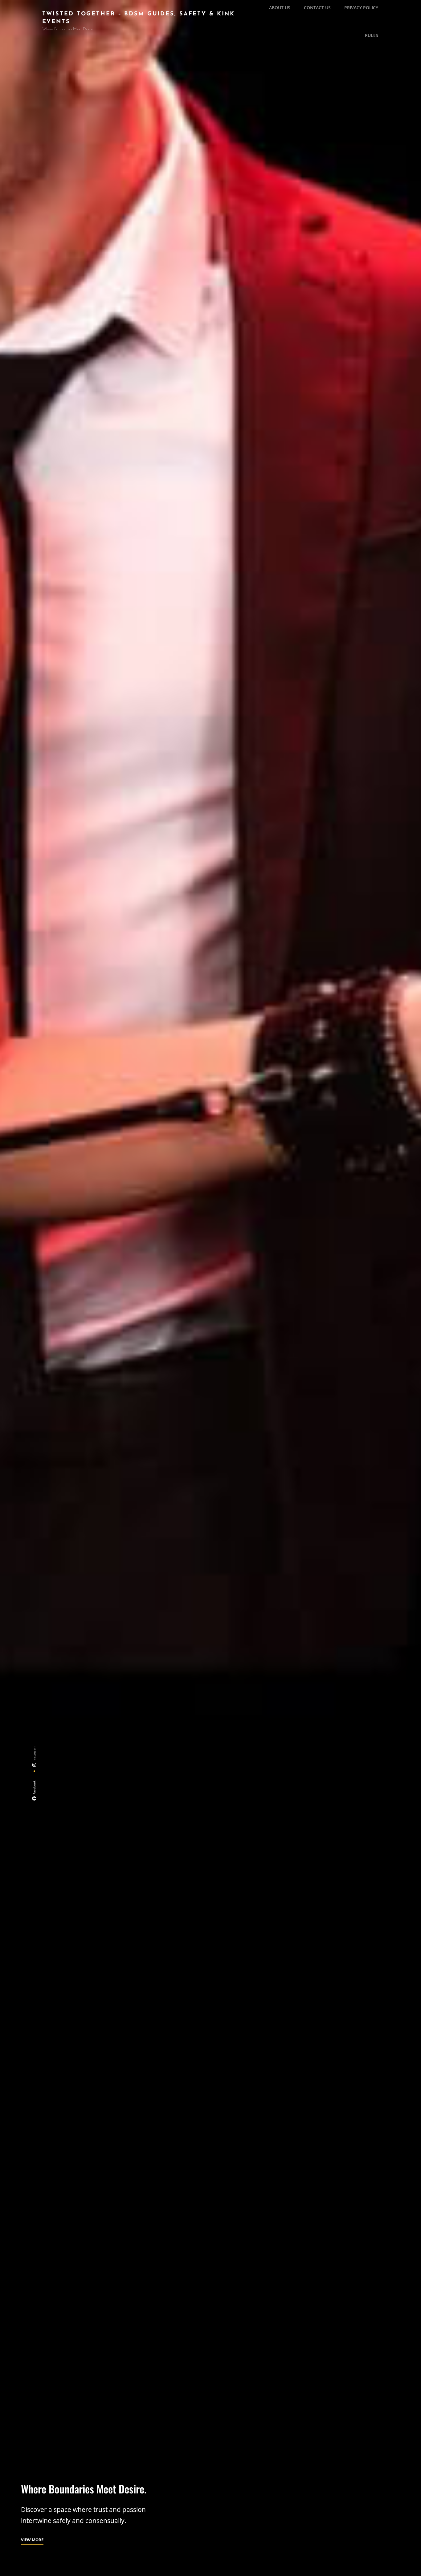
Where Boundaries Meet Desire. (84, 2489)
